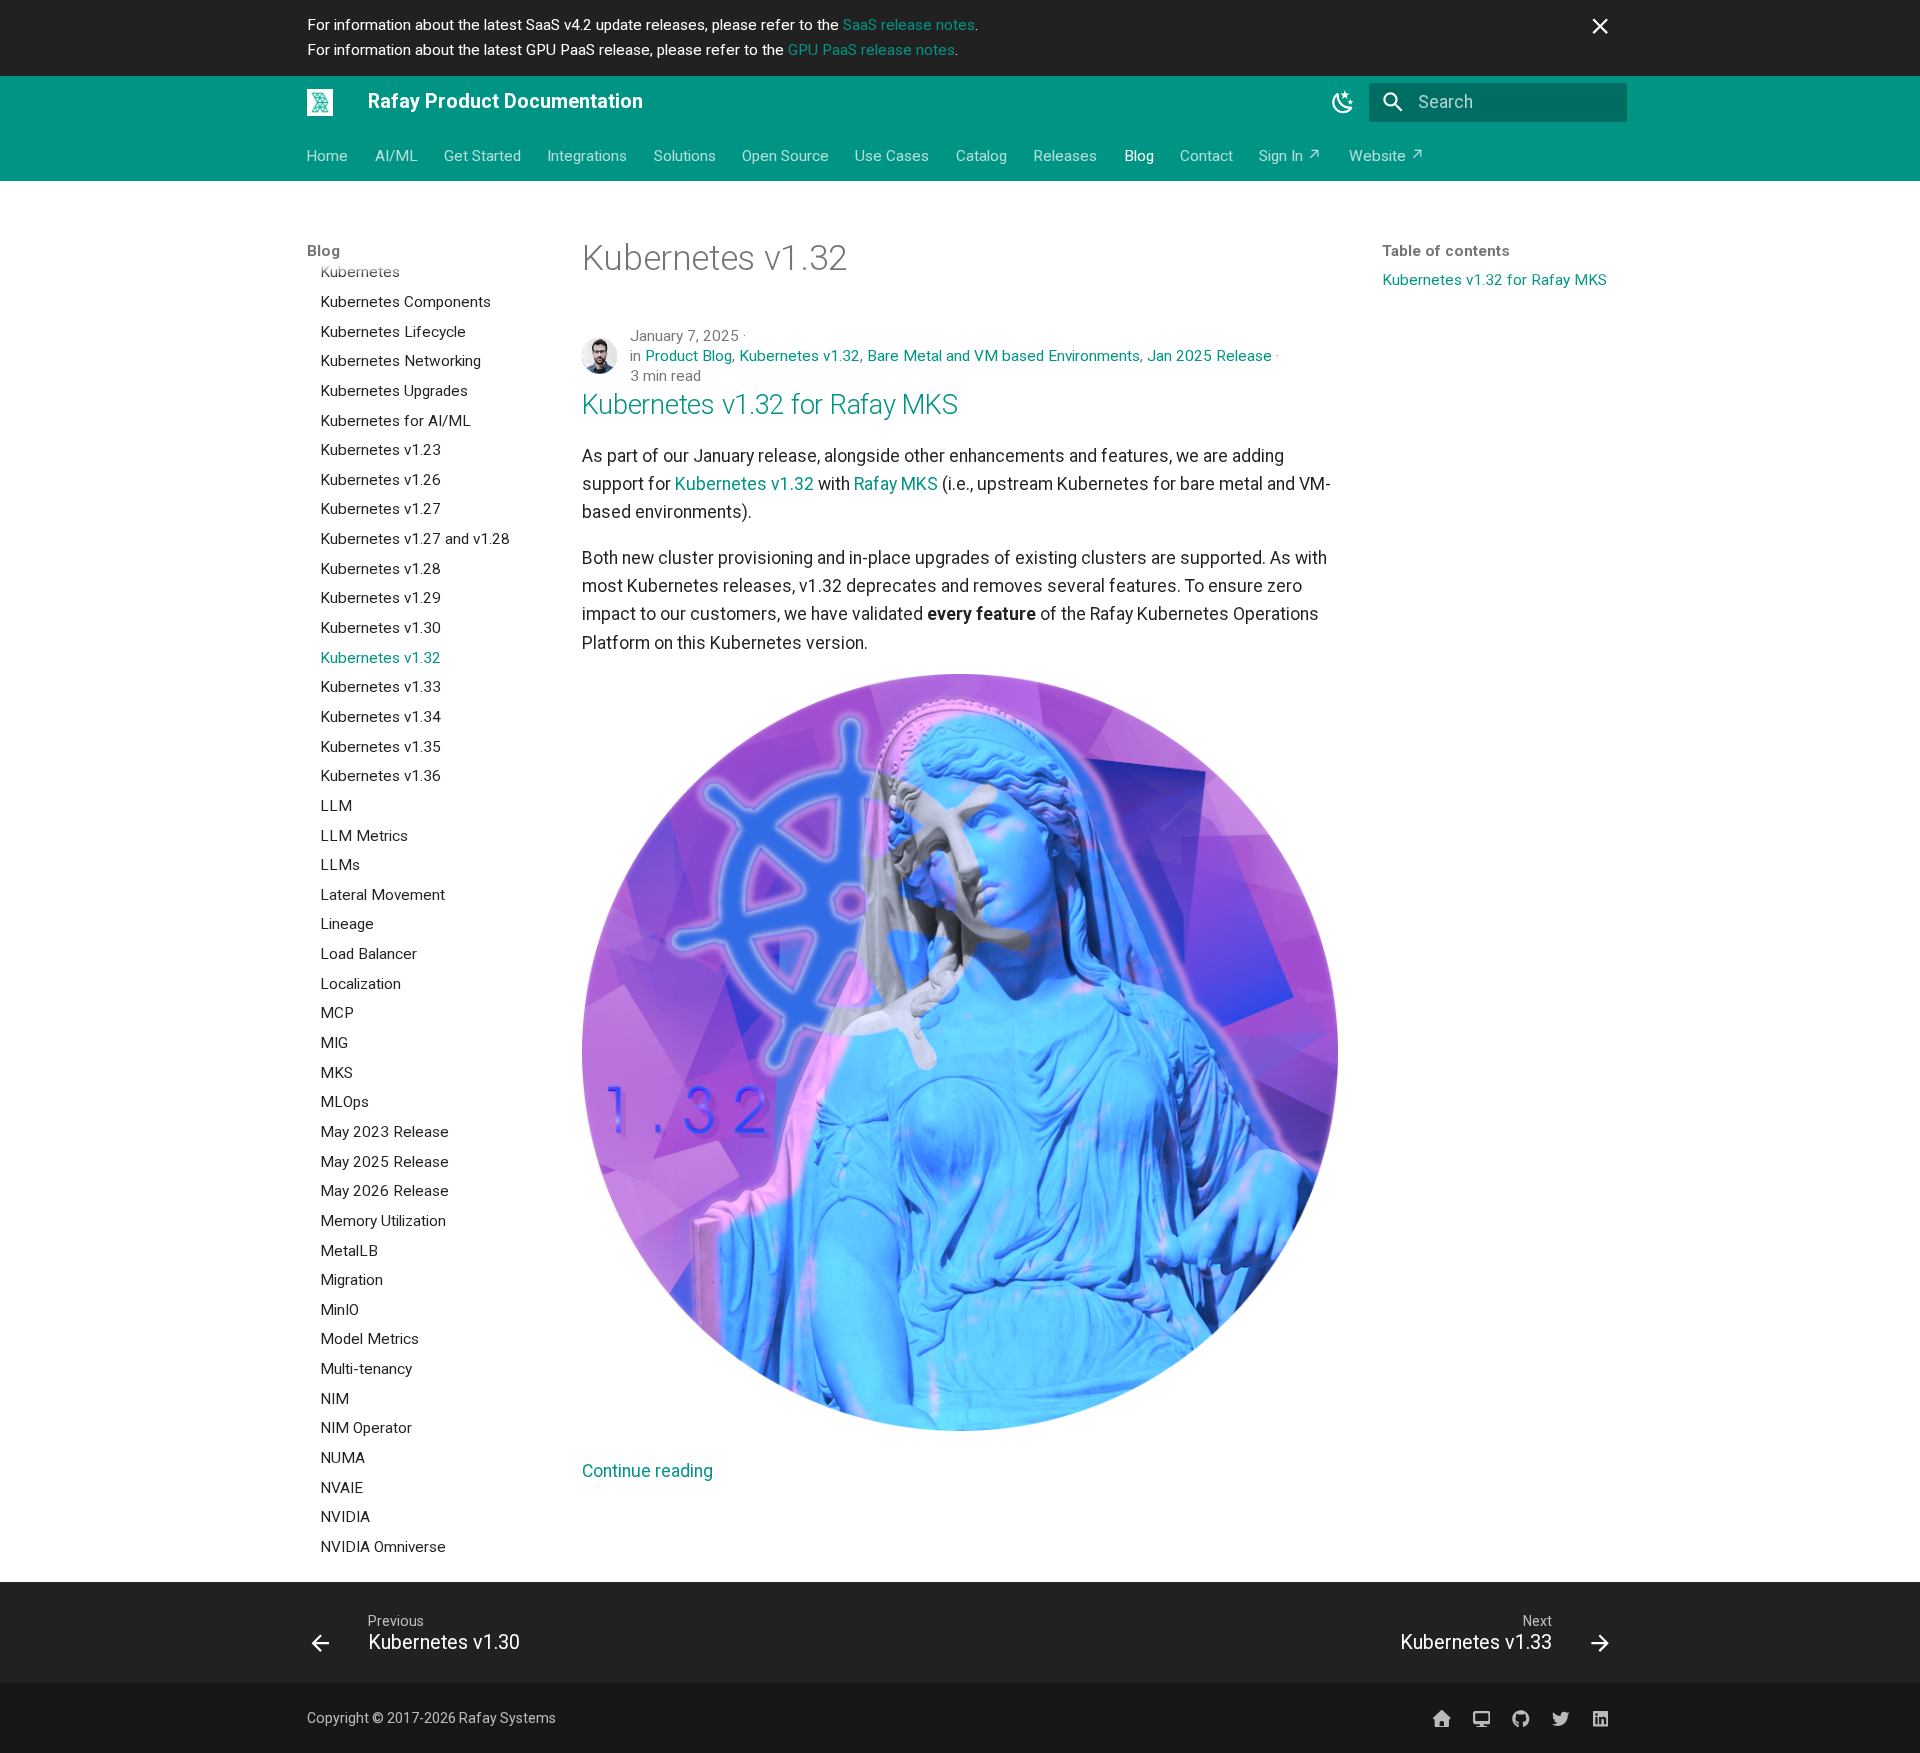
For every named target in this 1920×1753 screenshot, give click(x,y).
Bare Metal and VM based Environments (1003, 356)
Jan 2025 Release (1209, 356)
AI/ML (396, 156)
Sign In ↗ (1291, 156)
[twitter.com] (1560, 1717)
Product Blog (688, 356)
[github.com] (1520, 1717)
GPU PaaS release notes (871, 50)
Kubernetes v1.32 (799, 356)
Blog (1139, 156)
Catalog (981, 156)
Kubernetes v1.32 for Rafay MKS (770, 404)
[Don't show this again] (1600, 26)
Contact (1206, 156)
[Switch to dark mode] (1343, 102)
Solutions (685, 156)
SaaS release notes (909, 25)
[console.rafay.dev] (1481, 1717)
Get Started (482, 156)
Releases (1066, 156)
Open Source (785, 156)
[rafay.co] (1441, 1717)
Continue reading (647, 1471)
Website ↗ (1387, 156)
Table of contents (1446, 251)
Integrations (588, 156)
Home (328, 156)
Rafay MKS (896, 484)
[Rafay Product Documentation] (320, 102)
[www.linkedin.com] (1600, 1717)
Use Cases (893, 156)
